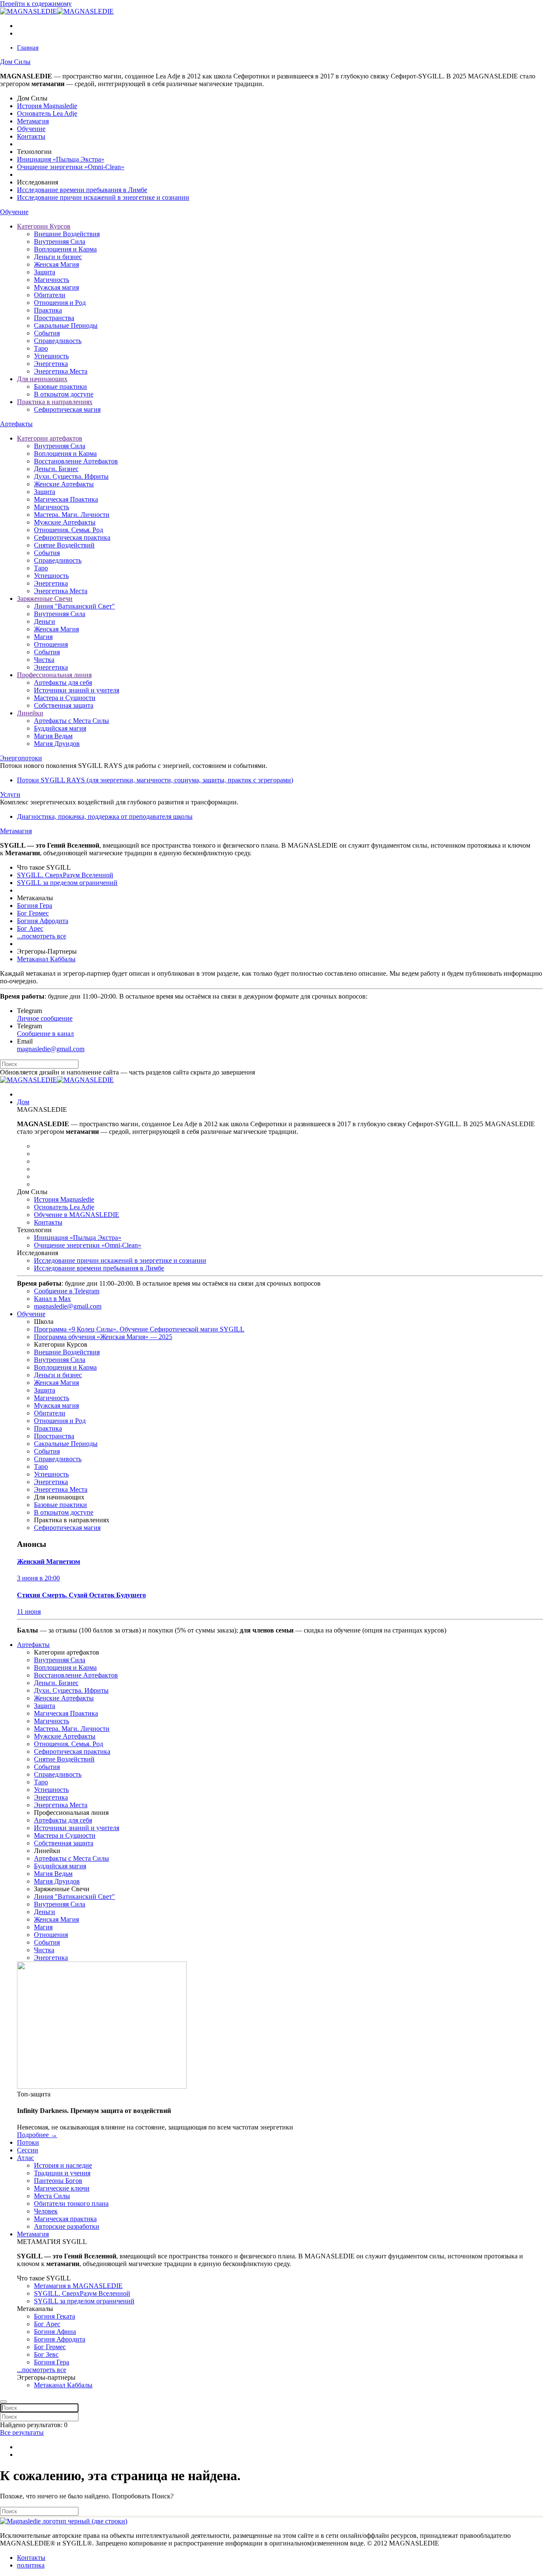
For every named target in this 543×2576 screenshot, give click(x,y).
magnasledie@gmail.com (51, 1049)
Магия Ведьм (53, 736)
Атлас (25, 2158)
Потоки (28, 2142)
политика (31, 2565)
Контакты (31, 136)
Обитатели (50, 295)
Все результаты (22, 2432)
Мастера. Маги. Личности (72, 515)
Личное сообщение (45, 1018)
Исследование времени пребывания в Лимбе (82, 190)
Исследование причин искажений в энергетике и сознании (103, 197)
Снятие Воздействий (64, 545)
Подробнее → (37, 2135)
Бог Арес (30, 928)
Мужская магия (56, 287)
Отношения (51, 644)
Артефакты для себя (63, 682)
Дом (23, 1102)
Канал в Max (52, 1299)
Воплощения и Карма (65, 249)
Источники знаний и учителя (77, 690)
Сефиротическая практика (72, 537)
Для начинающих (42, 379)
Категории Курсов (44, 226)
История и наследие (63, 2165)
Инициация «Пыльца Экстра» (61, 159)
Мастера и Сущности (65, 698)
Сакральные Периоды (66, 325)
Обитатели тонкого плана (71, 2203)
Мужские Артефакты (65, 522)
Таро (41, 348)
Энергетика (51, 364)
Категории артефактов (50, 438)
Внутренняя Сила (60, 241)
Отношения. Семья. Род (69, 530)
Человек (46, 2211)
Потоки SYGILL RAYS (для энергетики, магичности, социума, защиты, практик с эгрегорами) (155, 780)
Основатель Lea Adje (47, 113)
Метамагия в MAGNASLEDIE (78, 2286)
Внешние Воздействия (67, 234)
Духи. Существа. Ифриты (71, 476)
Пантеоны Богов (58, 2181)
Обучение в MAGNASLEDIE (77, 1215)
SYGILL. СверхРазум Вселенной (65, 875)
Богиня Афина (55, 2332)
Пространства (54, 318)
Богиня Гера (35, 906)
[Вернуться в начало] (57, 11)
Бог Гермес (33, 913)
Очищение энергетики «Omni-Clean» (71, 167)
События (47, 333)
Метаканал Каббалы (46, 959)
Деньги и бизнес (58, 257)
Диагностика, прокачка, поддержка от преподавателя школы (105, 816)
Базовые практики (60, 387)
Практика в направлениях (55, 402)
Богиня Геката (55, 2316)
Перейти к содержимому (36, 4)
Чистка (44, 660)
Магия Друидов (57, 744)
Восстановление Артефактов (76, 461)
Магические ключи (62, 2188)
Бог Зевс (46, 2354)
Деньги (45, 621)
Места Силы (52, 2196)
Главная (28, 47)
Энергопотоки (21, 758)
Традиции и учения (62, 2173)
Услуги (10, 794)
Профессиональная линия (54, 675)
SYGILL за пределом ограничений (67, 883)
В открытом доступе (64, 394)
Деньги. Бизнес (56, 469)
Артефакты (16, 424)
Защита (45, 272)
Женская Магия (56, 264)
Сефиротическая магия (67, 409)
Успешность (51, 356)
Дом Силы (15, 62)
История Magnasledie (47, 106)
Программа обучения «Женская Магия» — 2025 (103, 1337)
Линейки (30, 713)
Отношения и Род (60, 303)
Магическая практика (65, 2219)
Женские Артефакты (64, 484)
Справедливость (58, 341)
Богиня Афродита (43, 921)
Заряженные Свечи (45, 599)
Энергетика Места (61, 371)
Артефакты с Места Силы (71, 721)
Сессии (28, 2150)
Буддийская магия (60, 728)
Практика (48, 310)
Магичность (52, 280)
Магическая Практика (66, 499)
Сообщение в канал (45, 1034)
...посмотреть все (42, 936)
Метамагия (33, 121)
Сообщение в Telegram (67, 1291)
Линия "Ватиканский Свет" (74, 606)
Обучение (31, 129)
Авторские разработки (67, 2226)
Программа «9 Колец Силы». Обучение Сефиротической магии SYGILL (139, 1329)
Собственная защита (64, 705)
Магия (43, 637)
